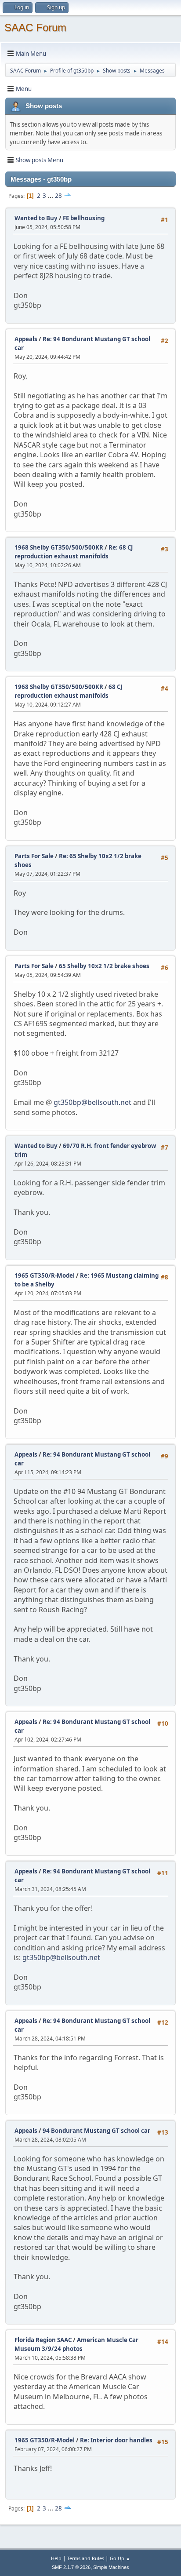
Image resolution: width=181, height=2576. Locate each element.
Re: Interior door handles (116, 2440)
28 (58, 196)
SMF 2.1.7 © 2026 (71, 2567)
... (51, 196)
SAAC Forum (35, 27)
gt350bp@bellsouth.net (92, 1102)
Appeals (26, 339)
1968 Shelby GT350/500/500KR (59, 547)
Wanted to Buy (36, 218)
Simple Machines (111, 2567)
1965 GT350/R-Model (45, 1275)
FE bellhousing (84, 218)
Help (56, 2558)
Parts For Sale (34, 856)
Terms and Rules (86, 2558)
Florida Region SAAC (43, 2340)
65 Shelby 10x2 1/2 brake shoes (104, 966)
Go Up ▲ (120, 2558)
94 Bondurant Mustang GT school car (96, 2131)
